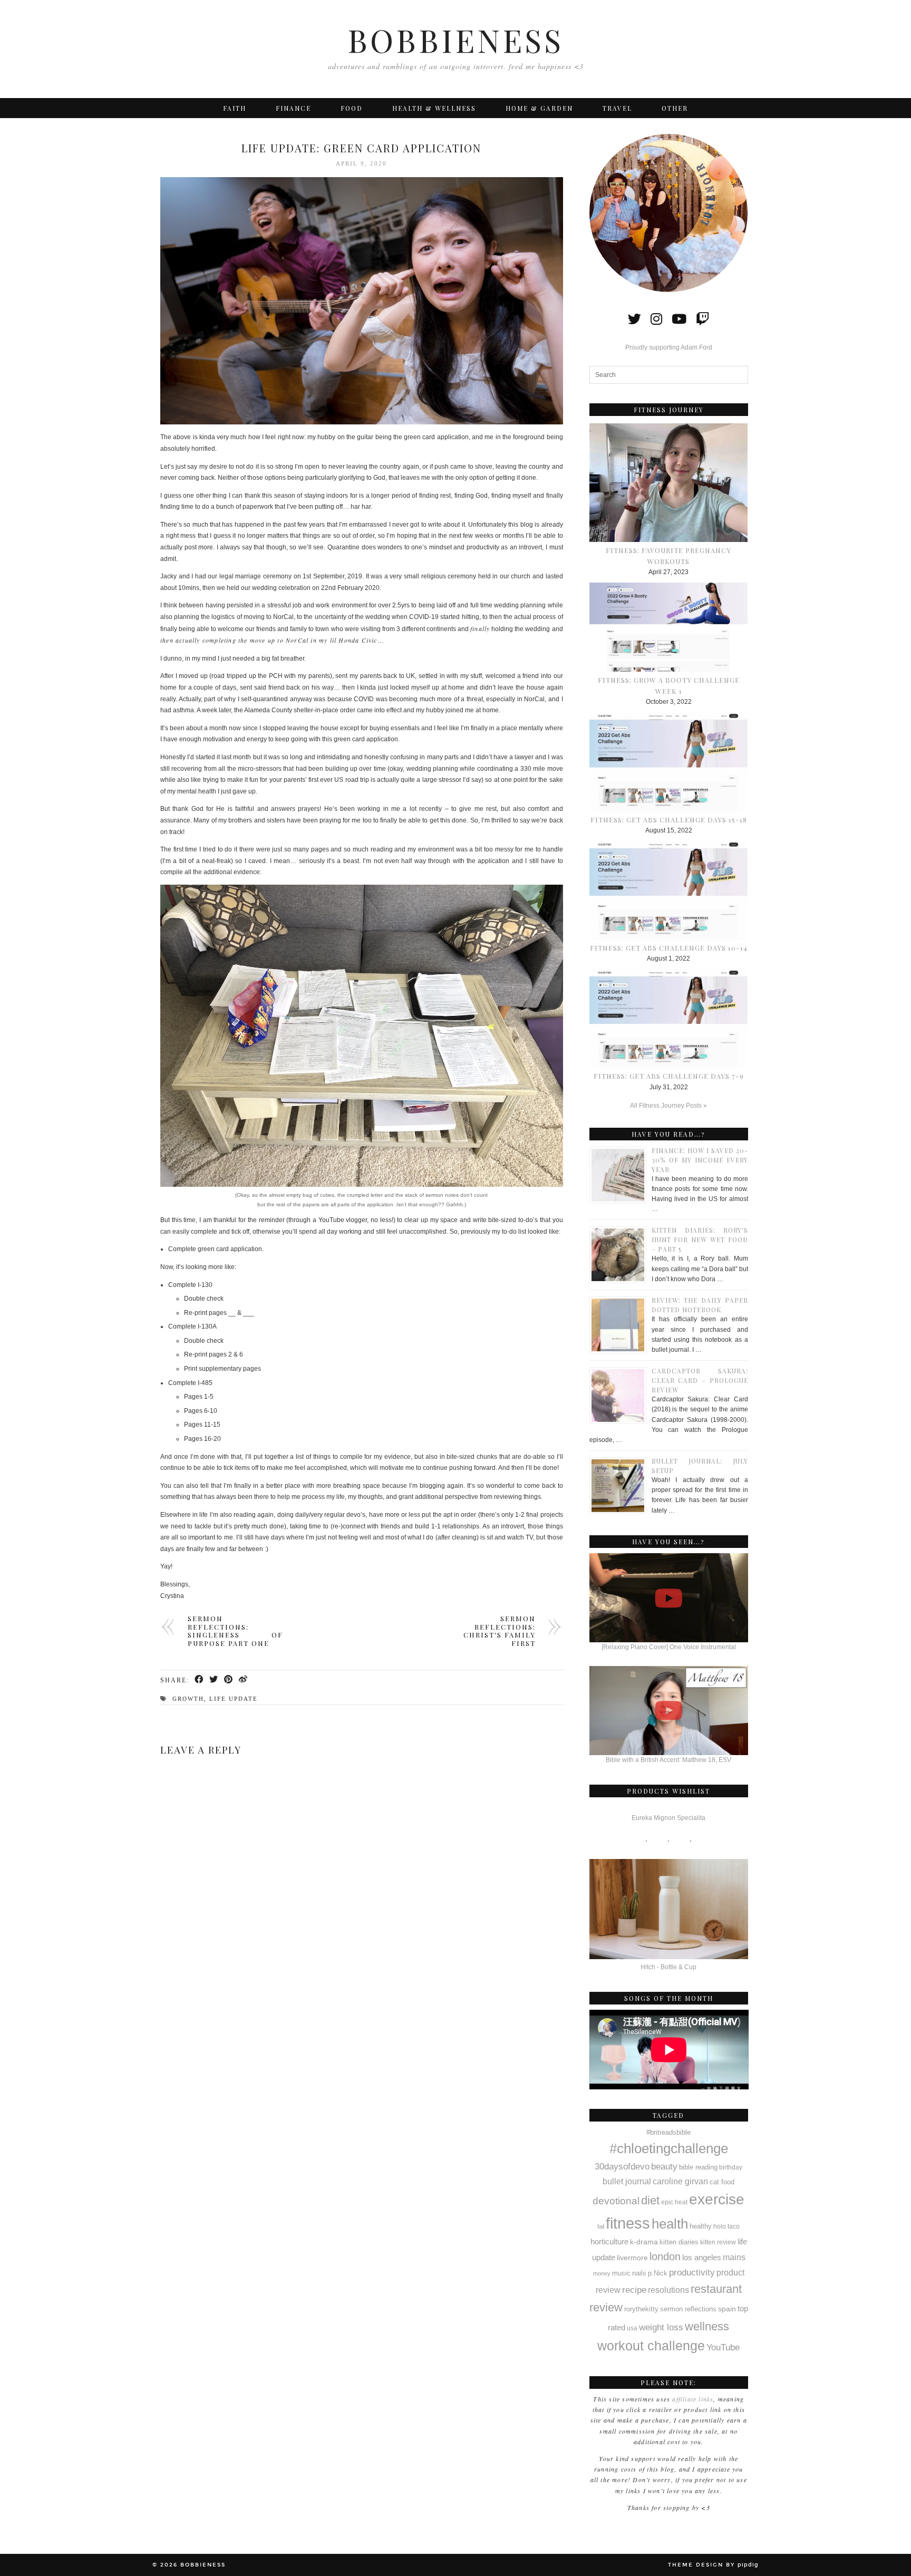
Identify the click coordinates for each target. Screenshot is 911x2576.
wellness (707, 2326)
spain (727, 2309)
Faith (235, 108)
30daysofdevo (622, 2166)
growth (188, 1699)
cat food (722, 2182)
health (670, 2224)
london (665, 2257)
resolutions (668, 2290)
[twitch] (702, 319)
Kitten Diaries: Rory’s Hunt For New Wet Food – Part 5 (700, 1239)
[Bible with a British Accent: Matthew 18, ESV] (669, 1711)
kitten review (718, 2242)
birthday (731, 2167)
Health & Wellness (434, 108)
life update (234, 1699)
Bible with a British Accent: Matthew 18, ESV (668, 1760)
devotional (616, 2201)
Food (352, 108)
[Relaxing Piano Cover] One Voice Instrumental (669, 1647)
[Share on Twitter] (214, 1680)
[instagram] (656, 319)
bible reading (698, 2167)
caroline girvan (680, 2181)
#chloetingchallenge (669, 2148)
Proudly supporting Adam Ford (669, 347)
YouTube (723, 2347)
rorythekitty (641, 2309)
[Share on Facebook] (199, 1680)
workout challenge (651, 2346)
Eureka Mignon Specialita (668, 1818)
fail (601, 2226)
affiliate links (693, 2399)
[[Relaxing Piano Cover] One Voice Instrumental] (669, 1598)
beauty (664, 2167)
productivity (692, 2272)
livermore (632, 2258)
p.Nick (658, 2273)
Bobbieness (455, 40)
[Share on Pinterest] (229, 1680)
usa (632, 2328)
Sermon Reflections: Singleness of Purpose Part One (235, 1631)
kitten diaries (679, 2242)
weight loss (661, 2327)
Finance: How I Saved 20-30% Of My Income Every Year (700, 1160)
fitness (628, 2223)
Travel (617, 108)
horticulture (609, 2242)
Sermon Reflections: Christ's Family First (500, 1631)
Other (675, 108)
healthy (701, 2226)
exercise (717, 2199)
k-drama (644, 2242)
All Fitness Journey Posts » (668, 1106)
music (621, 2273)
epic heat (674, 2202)
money (602, 2273)
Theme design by (713, 2565)
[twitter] (634, 319)
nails (639, 2273)
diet (650, 2200)
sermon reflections (688, 2309)
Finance (293, 108)
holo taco (726, 2226)
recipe (634, 2290)
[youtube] (679, 319)
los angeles (702, 2258)
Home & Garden (539, 108)
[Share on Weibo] (244, 1680)
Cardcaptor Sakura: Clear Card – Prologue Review (700, 1380)
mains (734, 2257)
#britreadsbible (668, 2132)
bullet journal (627, 2181)
